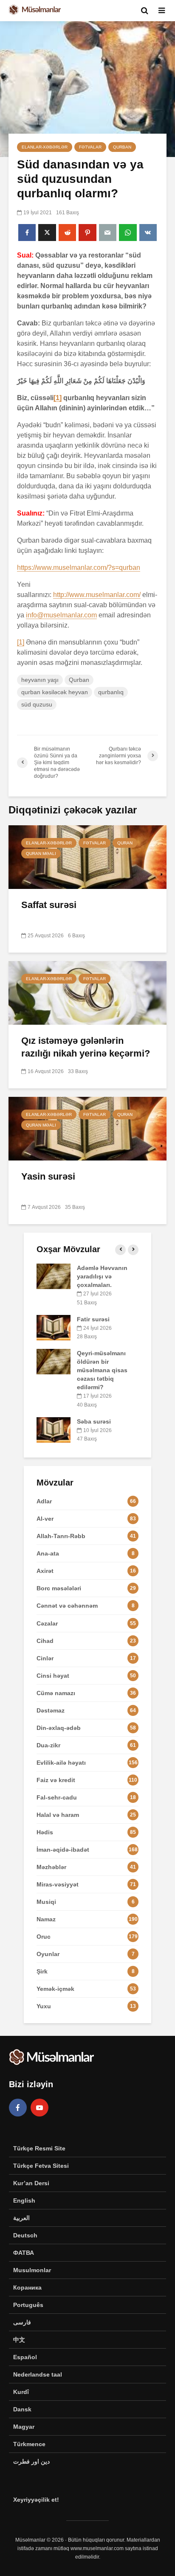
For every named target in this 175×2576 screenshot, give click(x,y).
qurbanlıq (111, 692)
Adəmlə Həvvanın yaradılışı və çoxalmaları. (102, 1276)
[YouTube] (40, 2108)
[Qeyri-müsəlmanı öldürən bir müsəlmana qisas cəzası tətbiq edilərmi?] (54, 1361)
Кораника (27, 2287)
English (24, 2200)
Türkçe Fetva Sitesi (41, 2166)
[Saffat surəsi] (87, 856)
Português (28, 2305)
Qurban (122, 147)
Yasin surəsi (48, 1176)
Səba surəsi (94, 1421)
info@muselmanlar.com (61, 615)
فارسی (22, 2322)
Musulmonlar (32, 2270)
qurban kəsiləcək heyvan (55, 692)
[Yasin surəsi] (87, 1128)
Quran (125, 843)
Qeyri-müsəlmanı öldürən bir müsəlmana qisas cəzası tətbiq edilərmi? (102, 1370)
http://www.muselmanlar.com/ (97, 595)
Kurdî (21, 2392)
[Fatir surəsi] (54, 1327)
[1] (58, 398)
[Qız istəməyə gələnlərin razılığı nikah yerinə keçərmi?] (87, 992)
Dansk (22, 2409)
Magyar (24, 2427)
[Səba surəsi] (54, 1429)
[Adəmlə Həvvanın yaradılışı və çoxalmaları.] (54, 1276)
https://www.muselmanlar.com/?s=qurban (79, 568)
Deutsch (25, 2235)
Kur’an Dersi (31, 2183)
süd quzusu (37, 704)
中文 (19, 2340)
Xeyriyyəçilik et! (36, 2500)
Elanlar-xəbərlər (45, 147)
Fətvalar (90, 147)
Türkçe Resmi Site (39, 2148)
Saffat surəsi (49, 905)
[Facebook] (18, 2108)
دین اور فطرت (31, 2461)
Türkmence (29, 2444)
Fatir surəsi (93, 1319)
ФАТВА (24, 2253)
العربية (21, 2218)
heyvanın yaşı (40, 680)
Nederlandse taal (38, 2374)
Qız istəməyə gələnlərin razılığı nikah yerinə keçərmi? (86, 1047)
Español (25, 2357)
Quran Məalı (41, 854)
